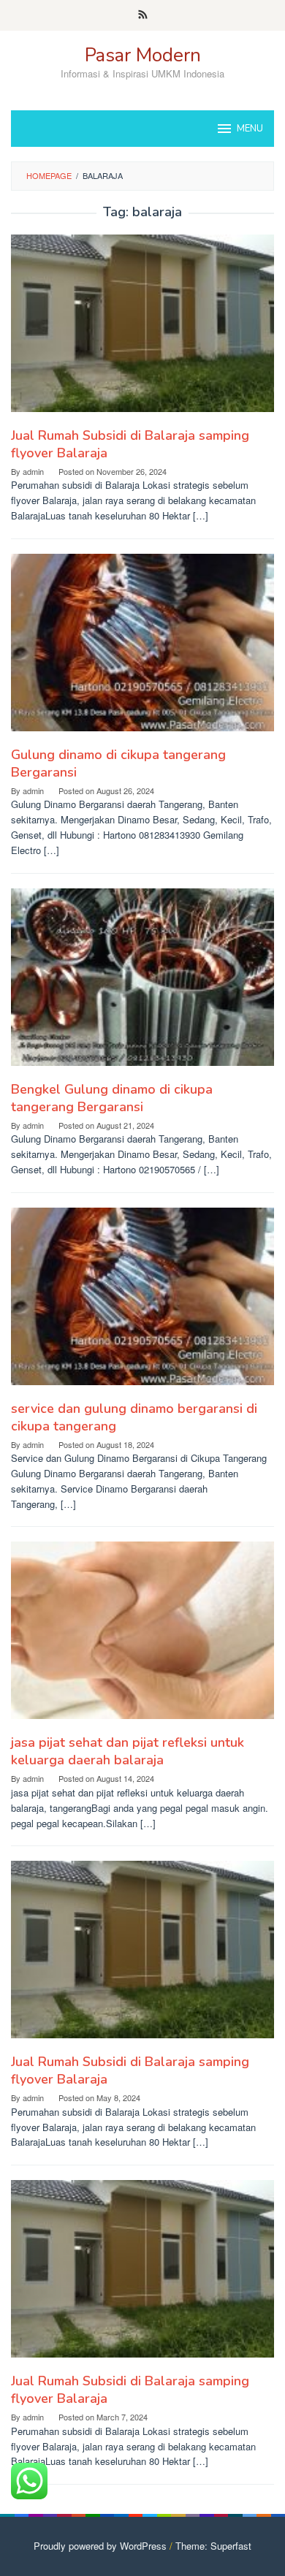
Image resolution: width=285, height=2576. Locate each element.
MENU (250, 129)
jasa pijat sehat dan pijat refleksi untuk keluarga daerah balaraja (128, 1751)
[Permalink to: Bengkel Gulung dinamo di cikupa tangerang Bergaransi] (142, 982)
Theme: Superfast (213, 2546)
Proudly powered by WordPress (100, 2546)
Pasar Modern (143, 55)
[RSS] (143, 15)
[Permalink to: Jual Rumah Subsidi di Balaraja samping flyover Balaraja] (142, 329)
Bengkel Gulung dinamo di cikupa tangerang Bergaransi (112, 1098)
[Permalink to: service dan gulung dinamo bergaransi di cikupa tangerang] (142, 1302)
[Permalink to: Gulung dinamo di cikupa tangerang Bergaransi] (142, 648)
